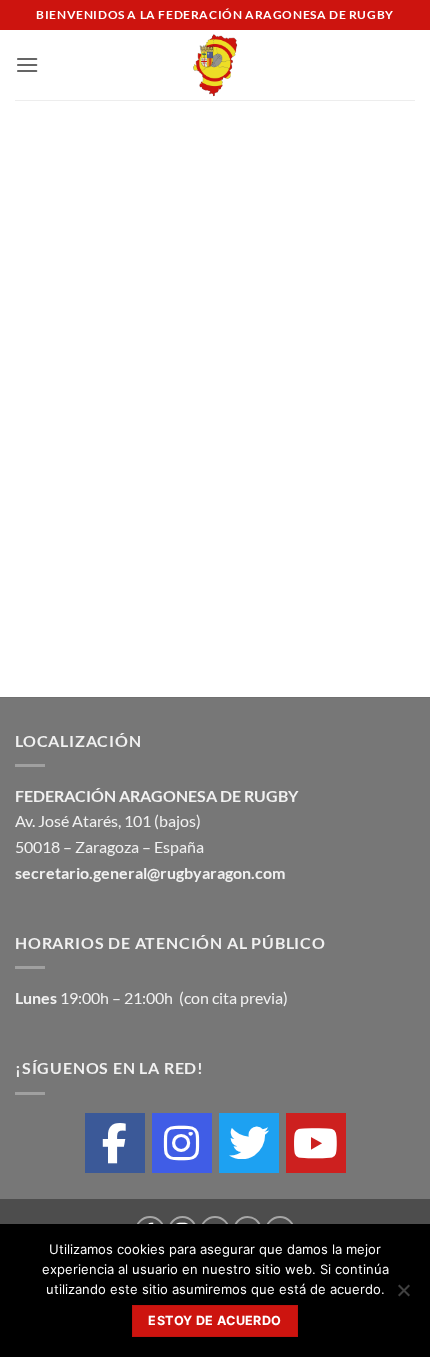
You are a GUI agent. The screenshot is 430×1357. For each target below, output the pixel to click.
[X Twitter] (249, 1143)
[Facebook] (115, 1143)
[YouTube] (316, 1143)
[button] (27, 64)
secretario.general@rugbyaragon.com (150, 872)
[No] (403, 1296)
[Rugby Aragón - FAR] (215, 65)
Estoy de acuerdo (214, 1320)
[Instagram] (182, 1143)
